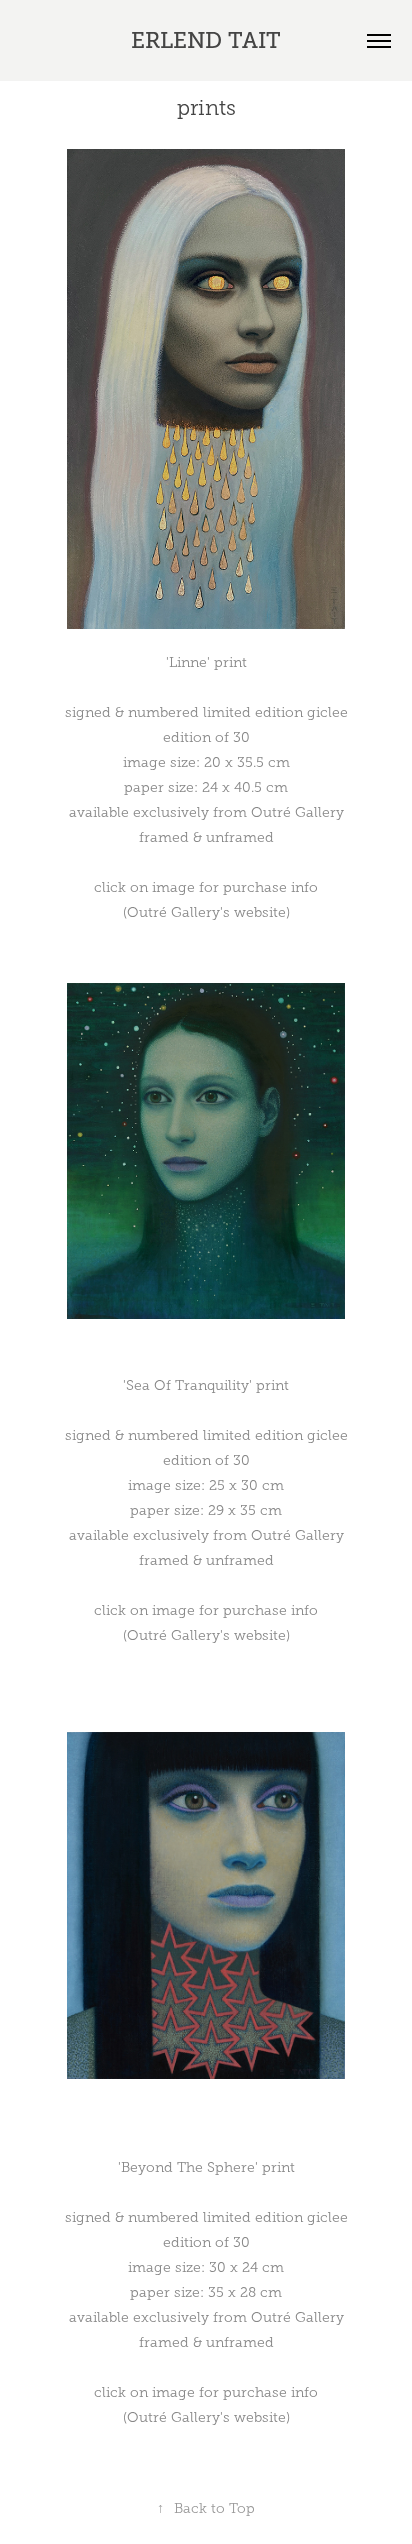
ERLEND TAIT (206, 40)
